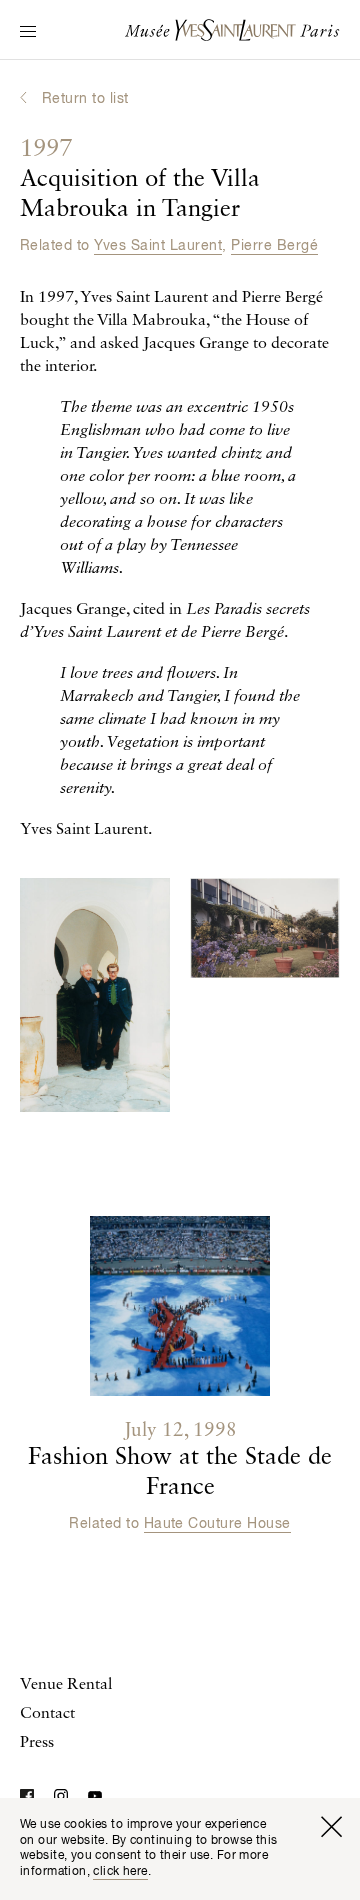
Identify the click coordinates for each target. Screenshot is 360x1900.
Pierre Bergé (274, 246)
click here (120, 1872)
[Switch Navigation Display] (28, 33)
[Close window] (331, 1827)
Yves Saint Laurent (158, 246)
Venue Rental (66, 1685)
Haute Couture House (217, 1524)
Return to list (85, 99)
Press (37, 1743)
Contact (47, 1714)
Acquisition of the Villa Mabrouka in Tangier (140, 180)
